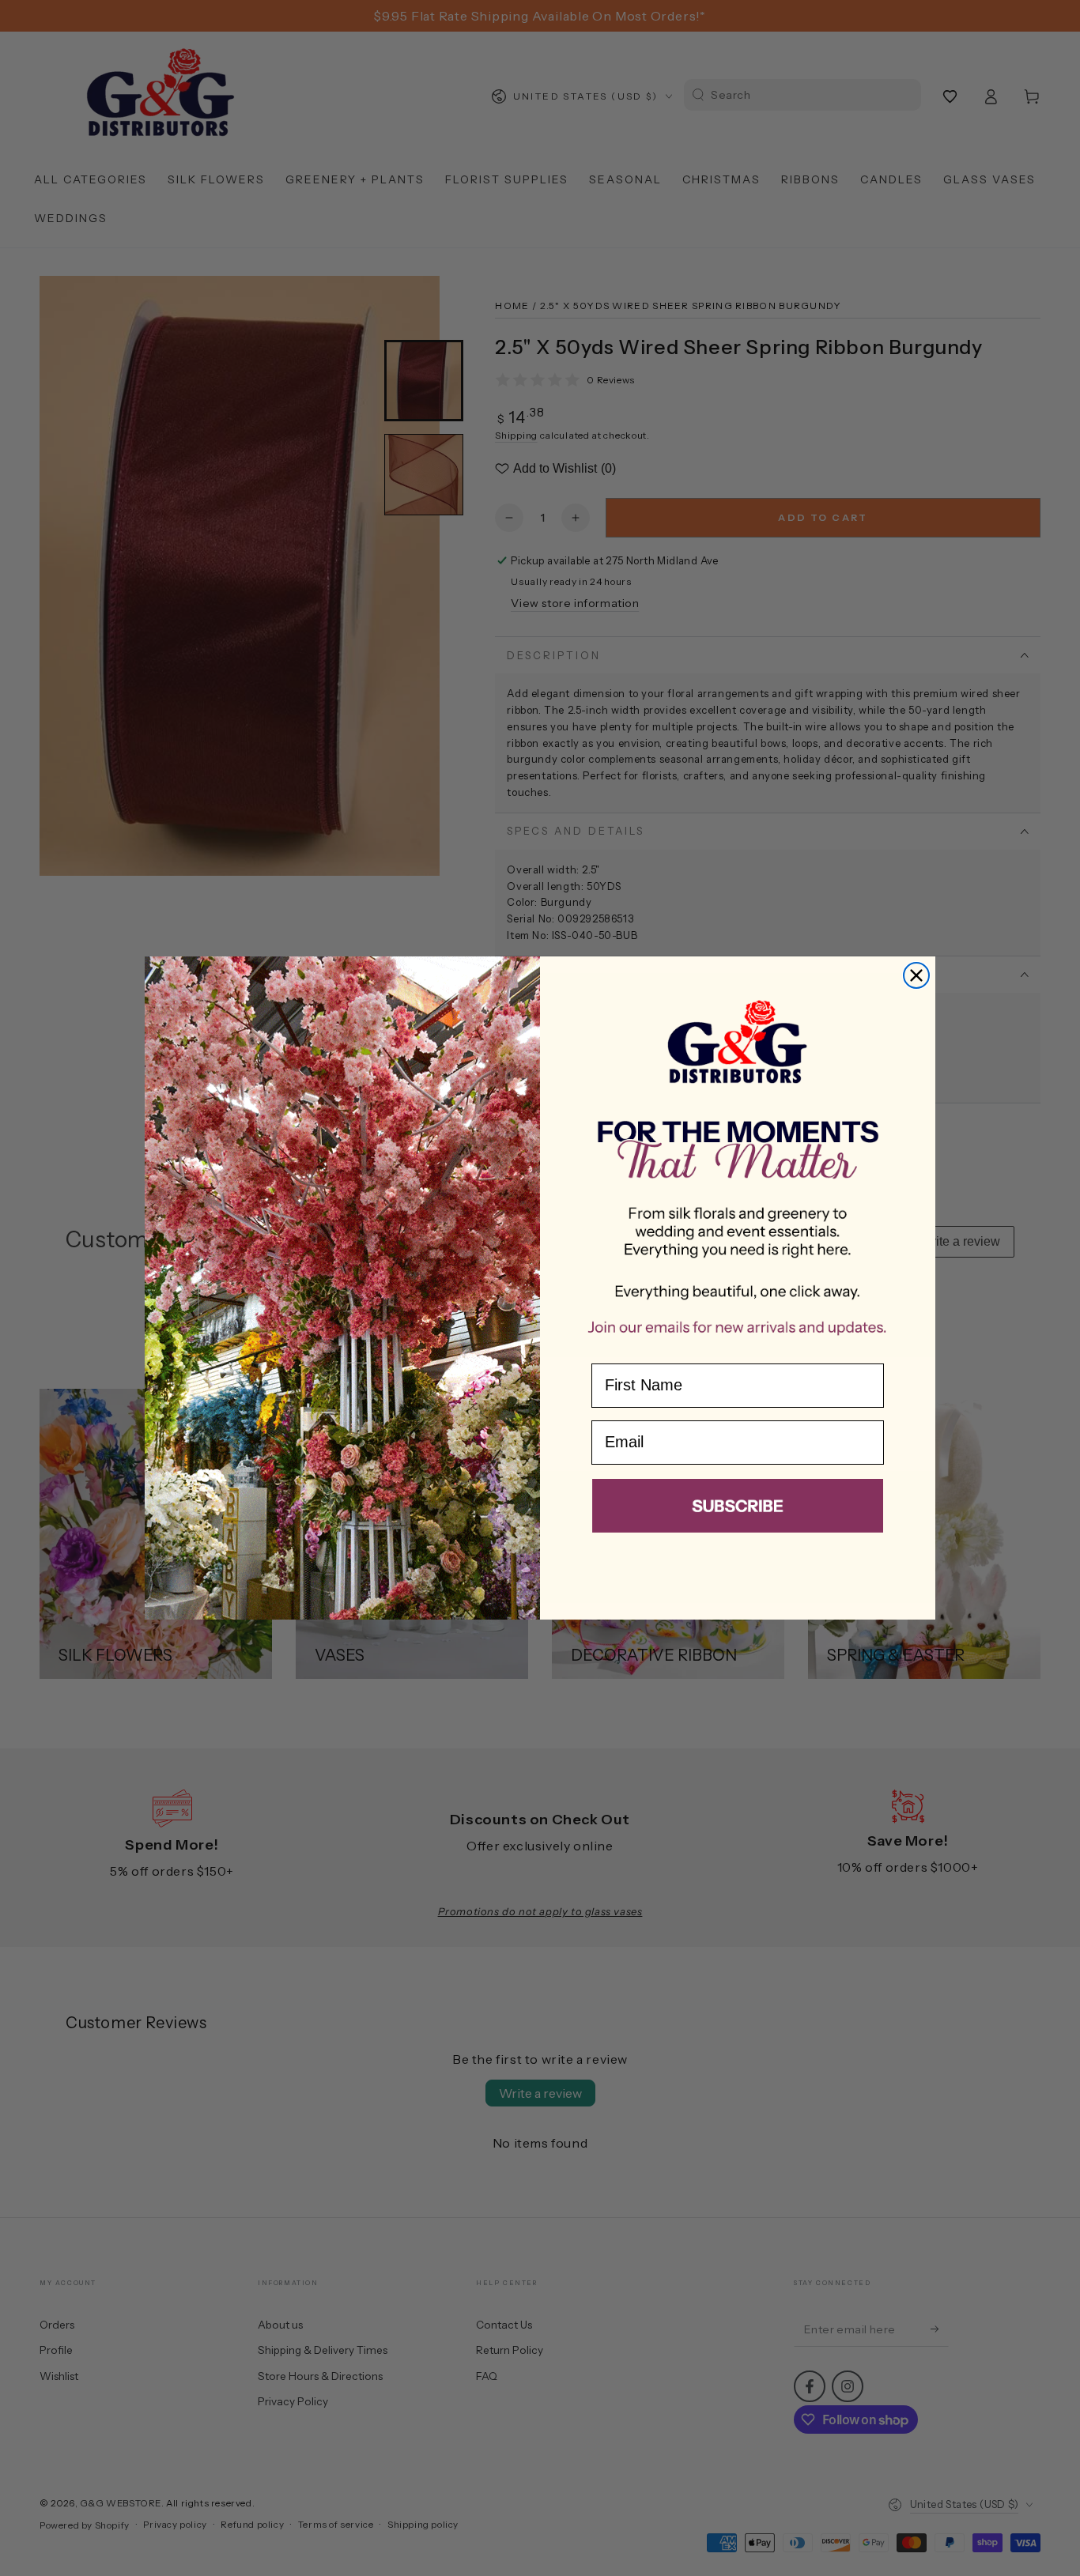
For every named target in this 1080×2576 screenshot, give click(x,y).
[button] (738, 1509)
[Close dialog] (916, 975)
